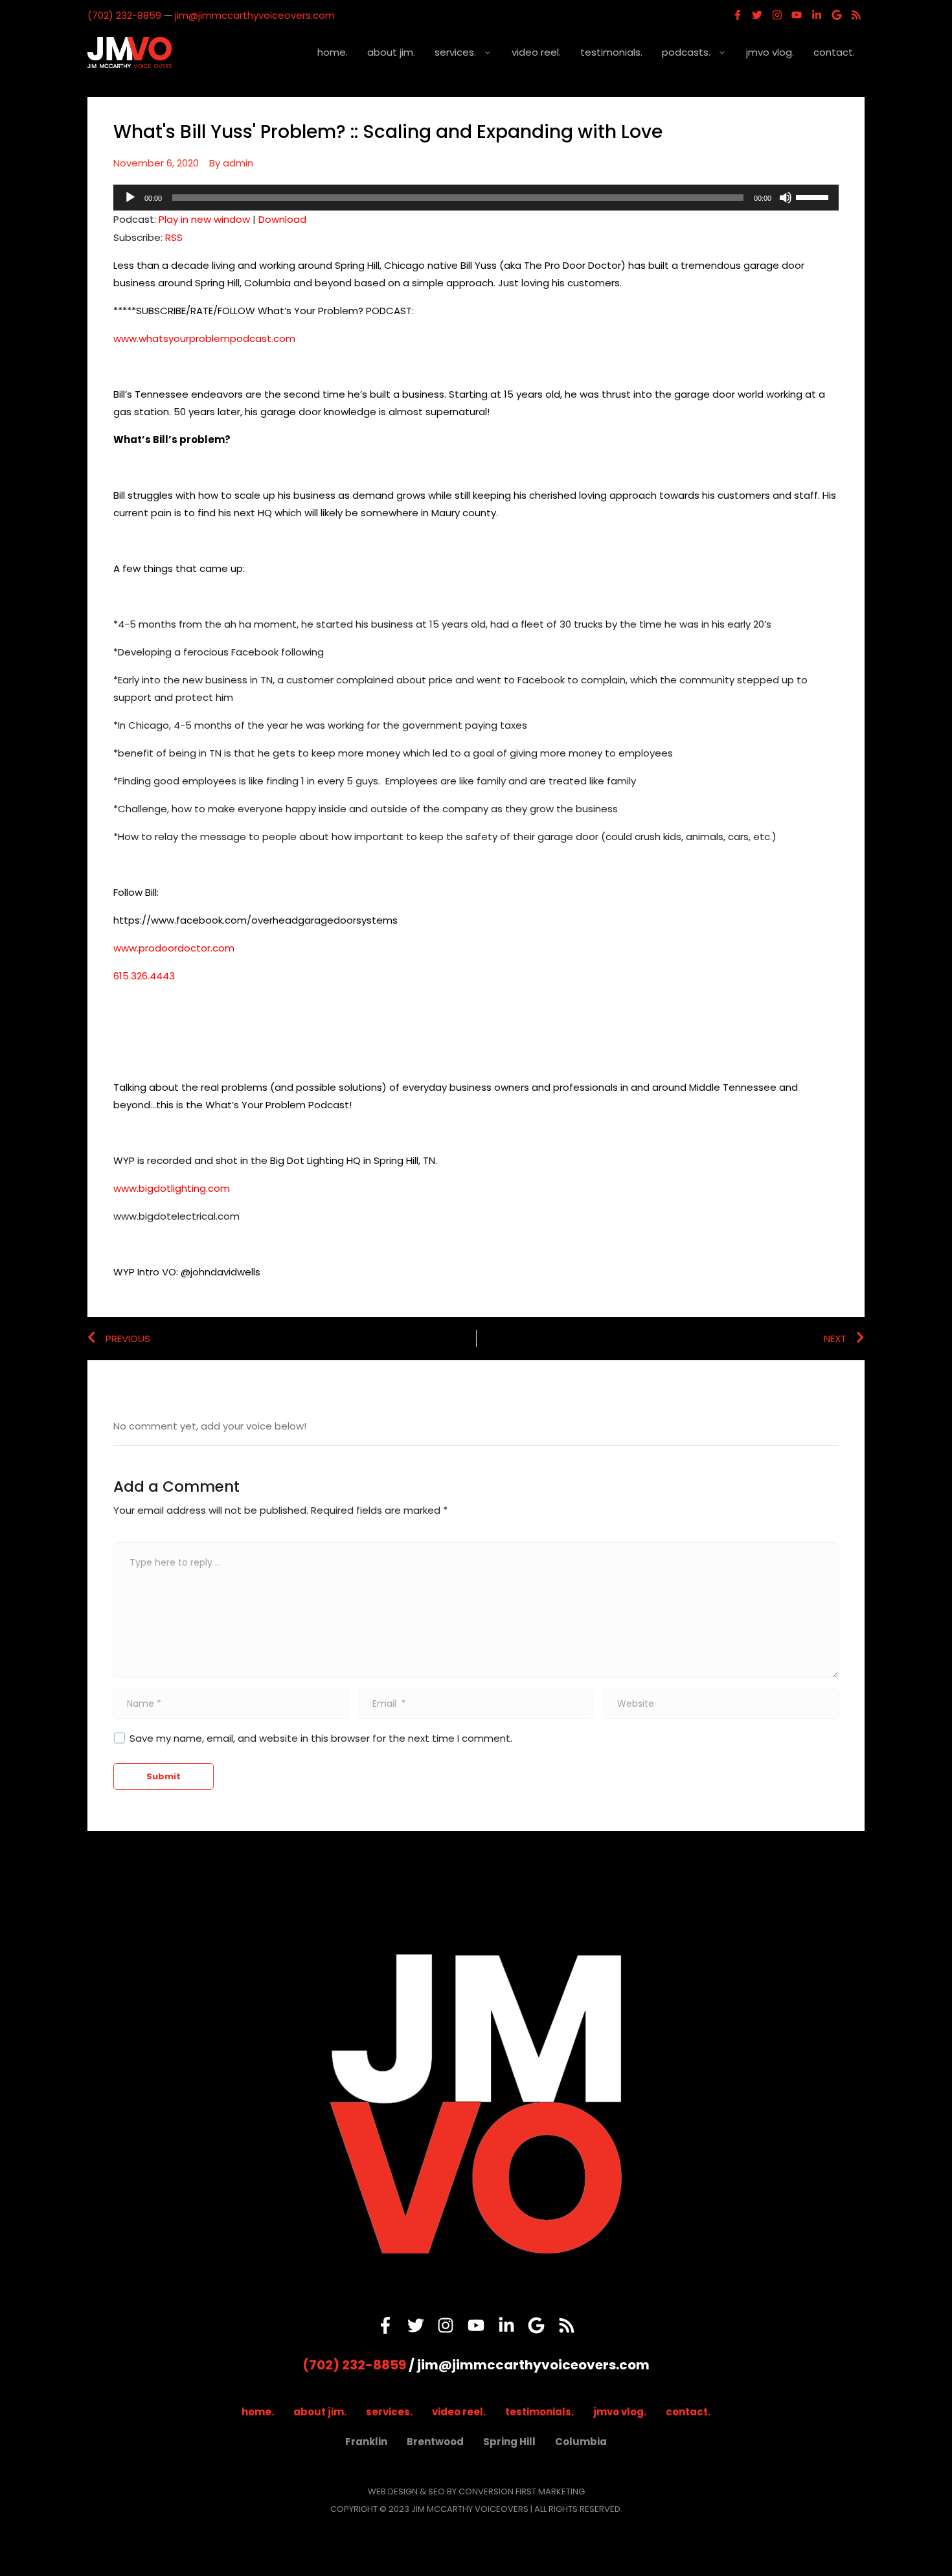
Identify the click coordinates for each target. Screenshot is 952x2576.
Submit (164, 1776)
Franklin (366, 2442)
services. (455, 52)
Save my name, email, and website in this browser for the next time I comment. (321, 1738)
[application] (476, 198)
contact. (834, 52)
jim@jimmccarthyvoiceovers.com (255, 15)
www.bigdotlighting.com (172, 1188)
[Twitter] (757, 15)
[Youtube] (797, 15)
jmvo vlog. (770, 52)
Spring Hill (509, 2442)
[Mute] (786, 198)
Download (282, 219)
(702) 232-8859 (124, 15)
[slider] (814, 196)
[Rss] (856, 15)
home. (333, 52)
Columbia (581, 2442)
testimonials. (611, 52)
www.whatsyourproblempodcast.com (204, 338)
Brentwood (435, 2442)
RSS (174, 237)
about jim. (391, 52)
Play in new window (204, 219)
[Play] (130, 198)
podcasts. (686, 52)
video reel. (536, 52)
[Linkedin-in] (817, 15)
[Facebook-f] (738, 15)
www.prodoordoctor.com (174, 948)
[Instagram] (777, 15)
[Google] (837, 15)
